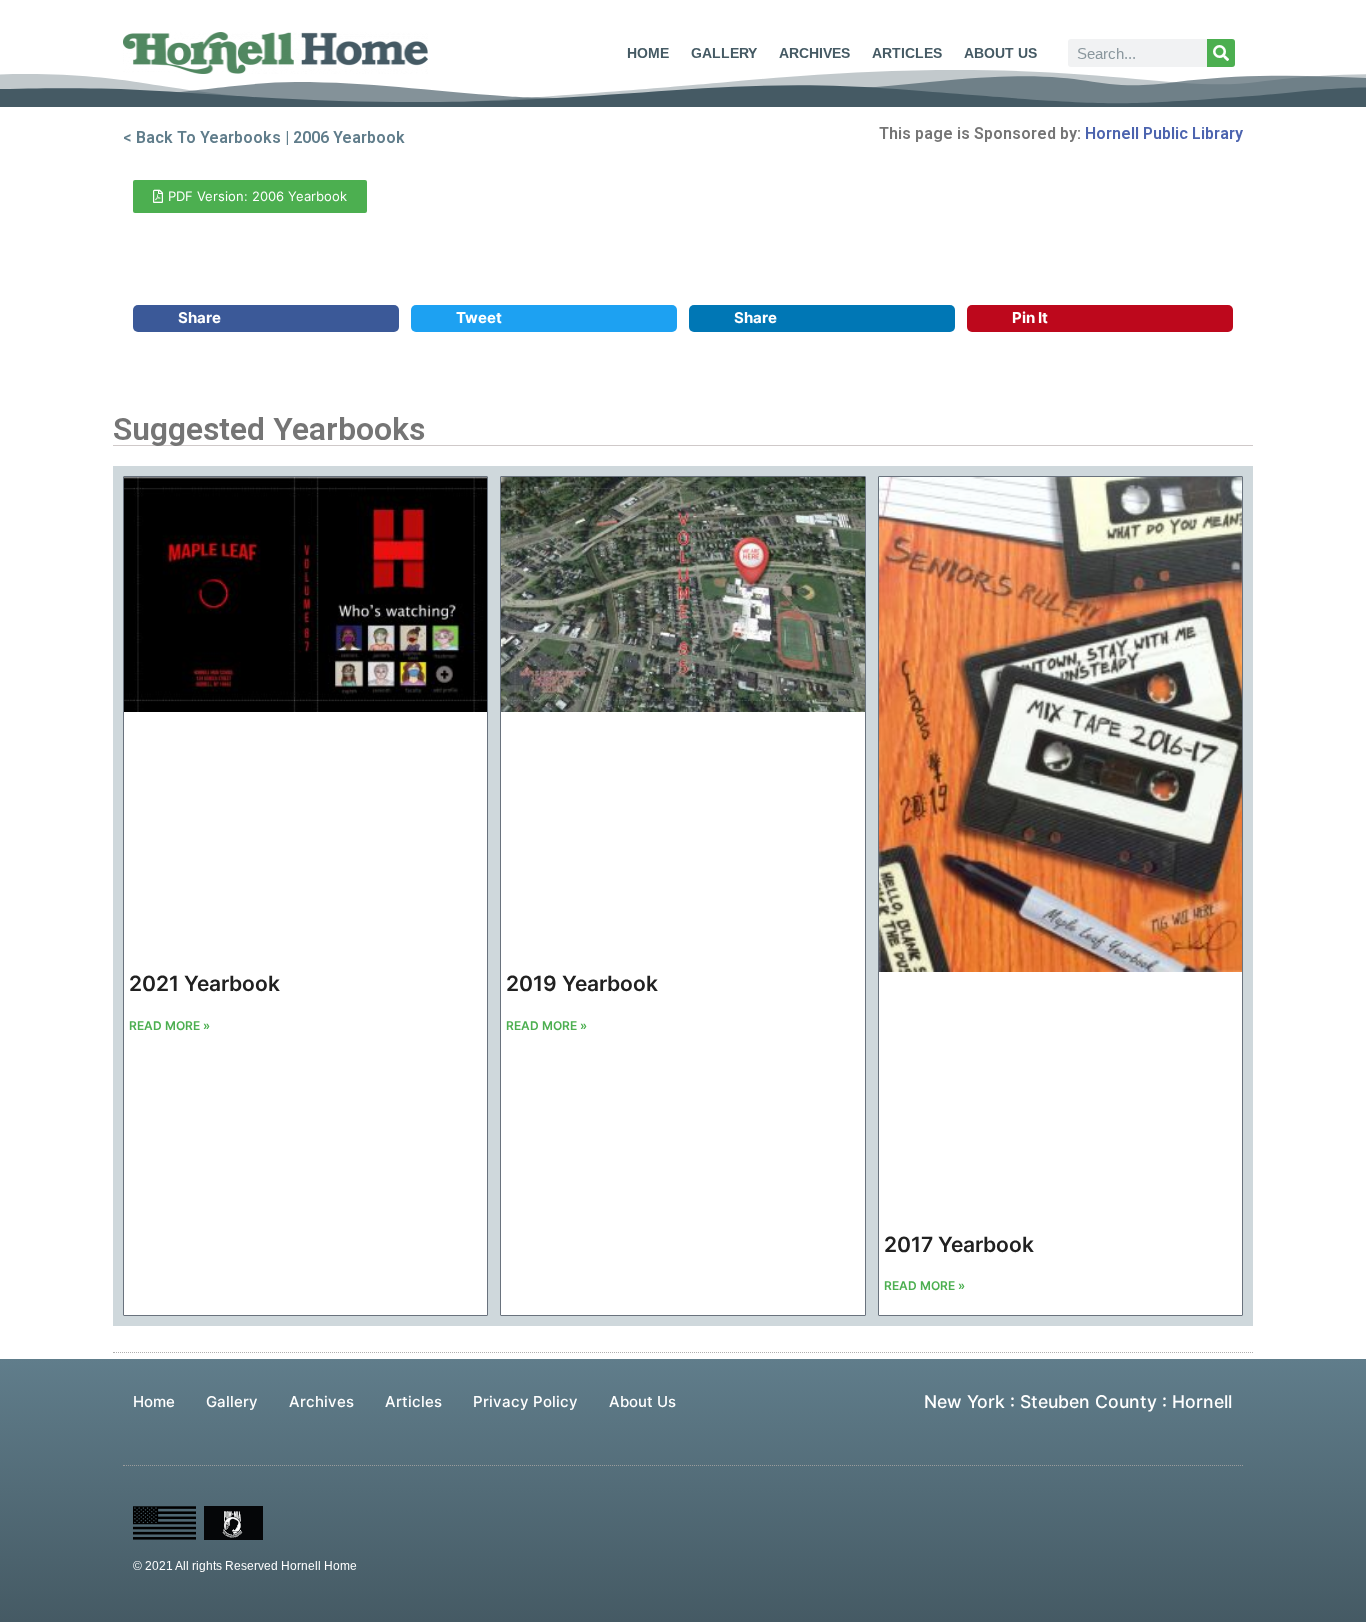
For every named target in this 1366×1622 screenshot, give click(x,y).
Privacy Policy (525, 1401)
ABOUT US (1000, 53)
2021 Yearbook (204, 983)
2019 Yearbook (582, 983)
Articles (413, 1401)
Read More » (169, 1025)
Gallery (232, 1401)
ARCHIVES (814, 53)
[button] (266, 318)
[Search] (1221, 53)
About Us (642, 1401)
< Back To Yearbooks (202, 137)
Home (154, 1401)
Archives (321, 1401)
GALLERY (724, 53)
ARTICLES (907, 53)
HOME (648, 53)
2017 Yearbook (959, 1244)
